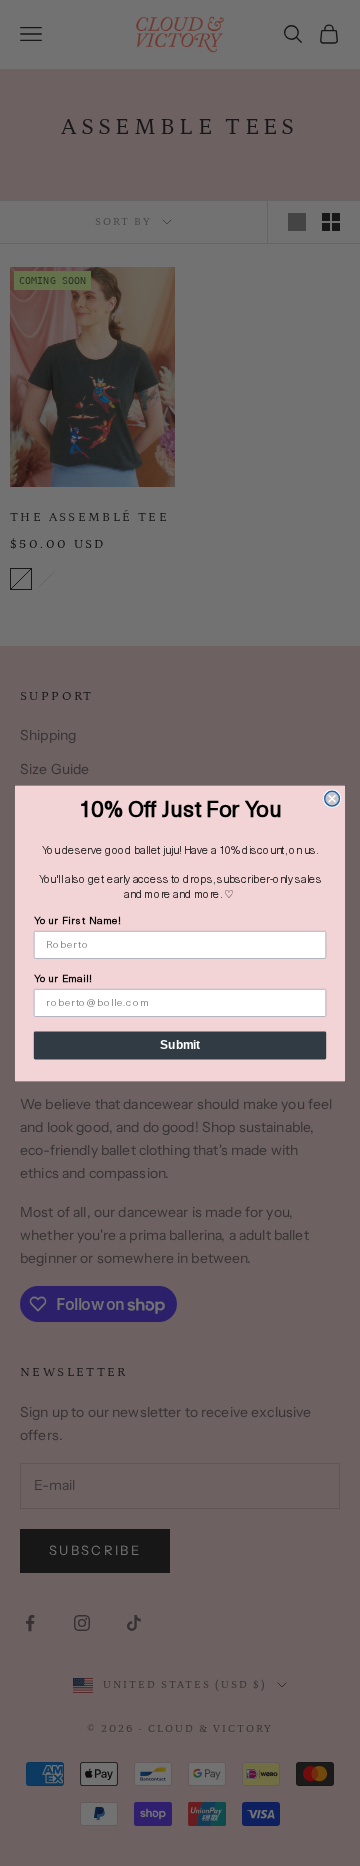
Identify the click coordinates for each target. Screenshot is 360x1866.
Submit (180, 1044)
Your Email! (63, 978)
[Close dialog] (332, 798)
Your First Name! (77, 920)
